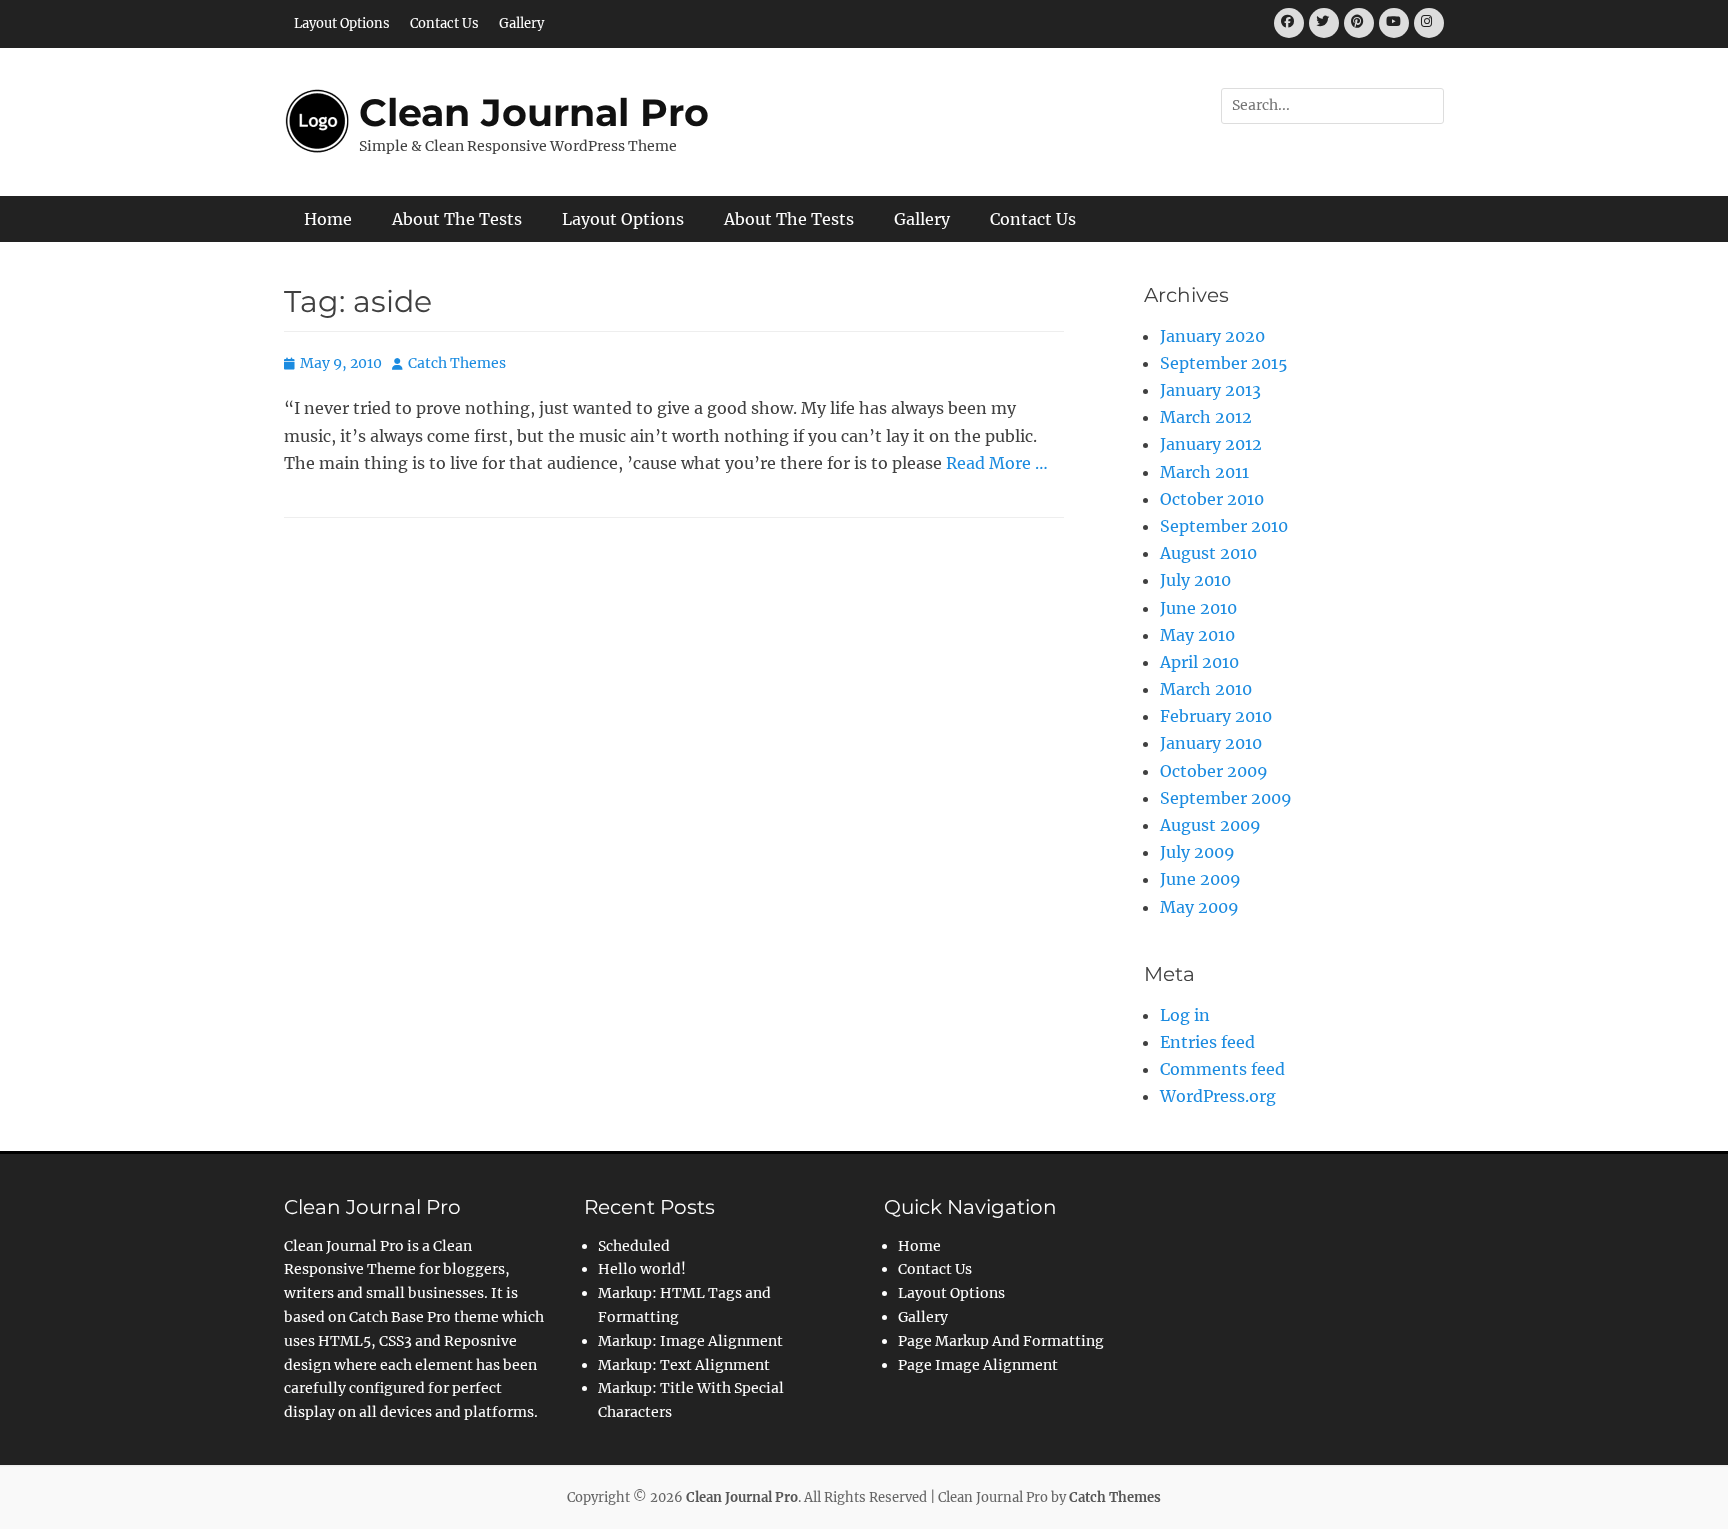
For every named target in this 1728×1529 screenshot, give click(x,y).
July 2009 (1197, 852)
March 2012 (1206, 417)
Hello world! (642, 1269)
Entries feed (1207, 1042)
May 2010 (1197, 635)
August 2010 (1208, 553)
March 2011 (1204, 472)
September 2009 (1226, 798)
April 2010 (1199, 662)
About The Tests (457, 219)
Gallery (521, 23)
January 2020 (1212, 336)
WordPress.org (1218, 1096)
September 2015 (1224, 363)
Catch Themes (457, 363)
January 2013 (1210, 390)
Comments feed (1222, 1069)
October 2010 (1212, 499)
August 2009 (1210, 825)
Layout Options (342, 23)
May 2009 (1199, 907)
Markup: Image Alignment (690, 1341)
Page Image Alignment (978, 1365)
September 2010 (1224, 526)
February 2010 (1216, 716)
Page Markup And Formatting (1001, 1341)
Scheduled (634, 1246)
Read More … (997, 463)
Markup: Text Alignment (684, 1365)
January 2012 (1211, 444)
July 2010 (1195, 580)
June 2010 (1198, 608)
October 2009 (1214, 771)
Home (328, 219)
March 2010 (1206, 689)
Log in (1185, 1015)
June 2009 (1200, 879)
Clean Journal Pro (534, 112)
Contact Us (444, 23)
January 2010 (1211, 743)
